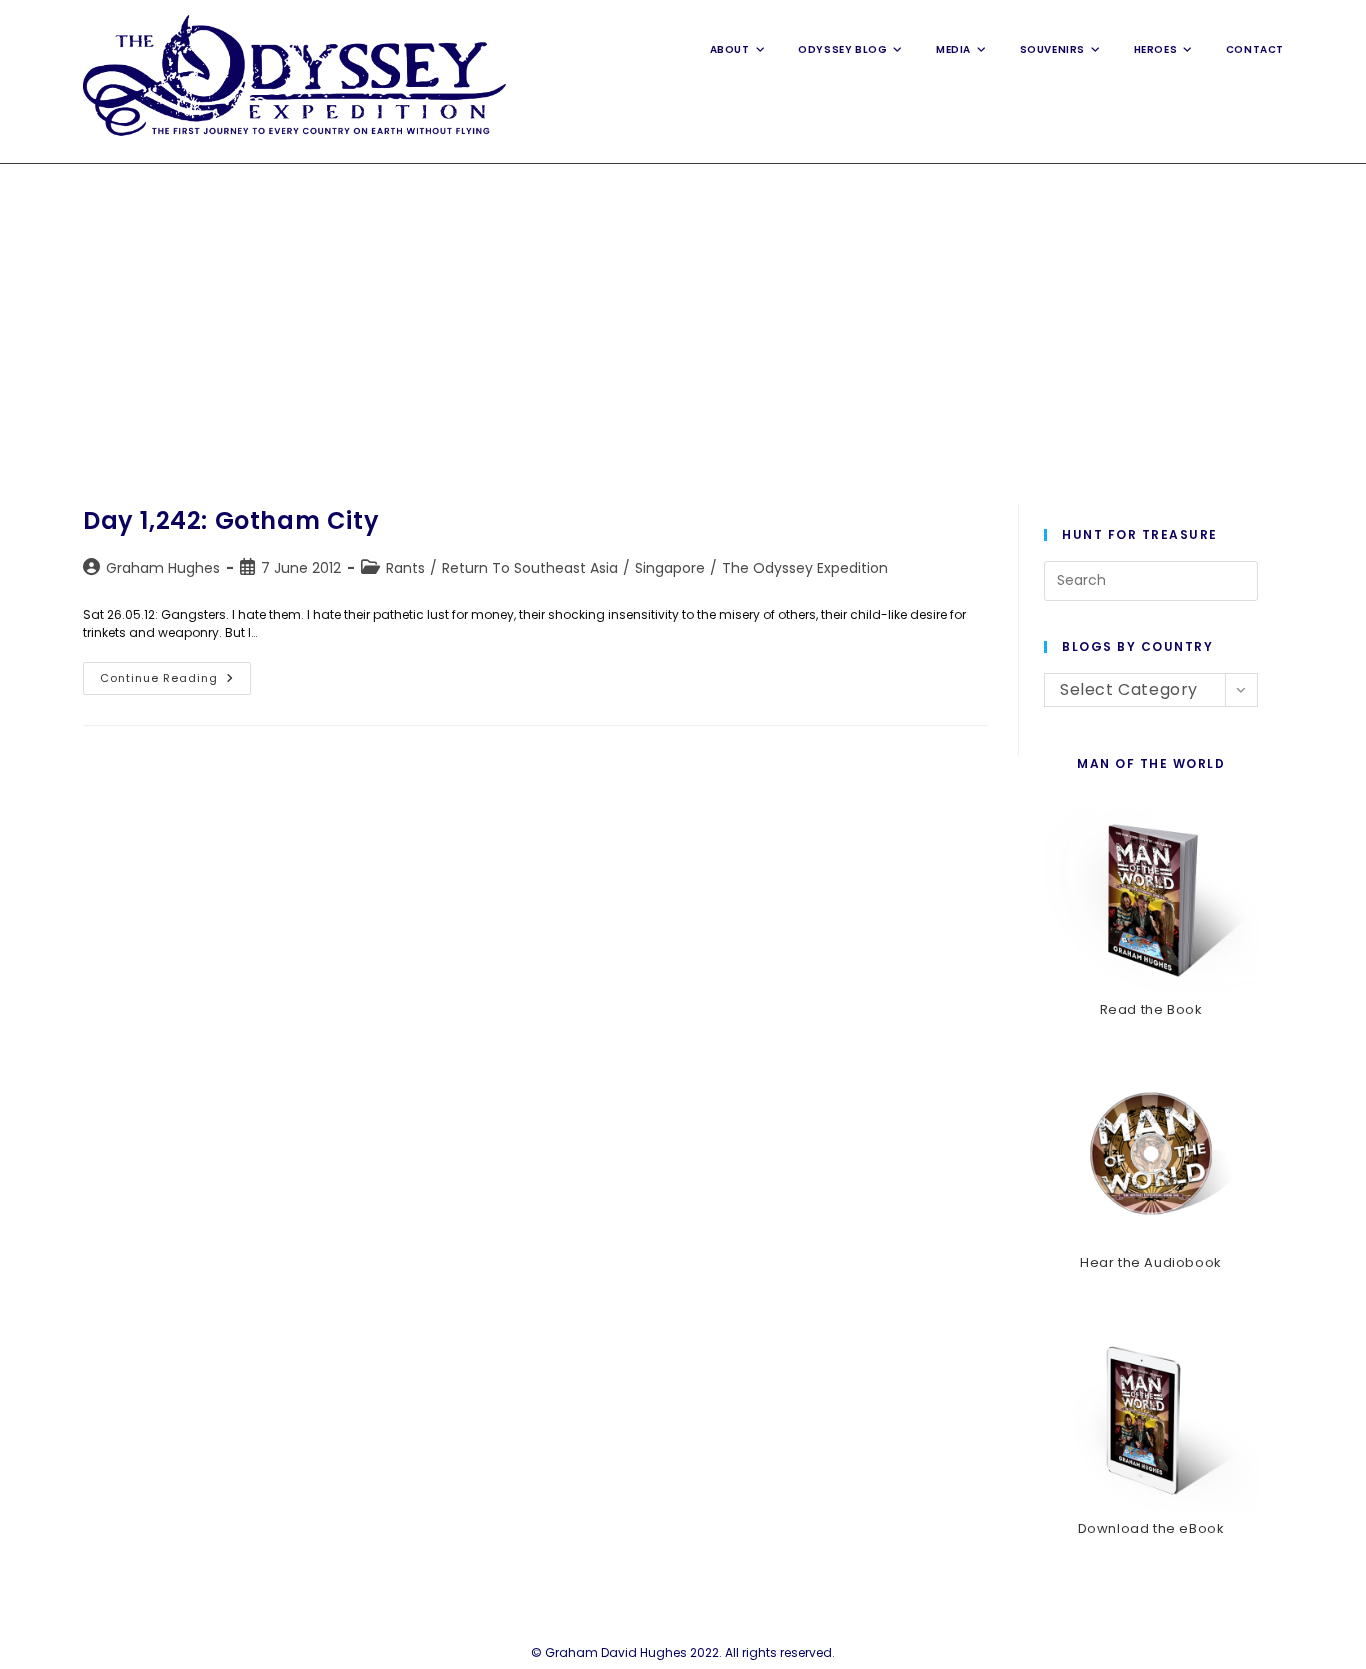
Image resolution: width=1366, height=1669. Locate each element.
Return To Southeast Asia (530, 568)
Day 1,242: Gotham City (231, 520)
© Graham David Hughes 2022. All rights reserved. (683, 1652)
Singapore (670, 568)
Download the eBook (1151, 1528)
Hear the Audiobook (1151, 1262)
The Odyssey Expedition (805, 568)
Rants (405, 568)
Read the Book (1151, 1009)
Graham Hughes (163, 568)
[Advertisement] (683, 314)
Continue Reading (175, 682)
